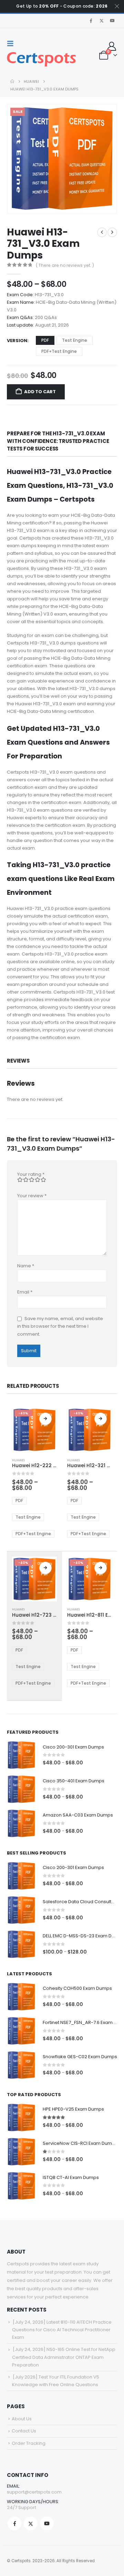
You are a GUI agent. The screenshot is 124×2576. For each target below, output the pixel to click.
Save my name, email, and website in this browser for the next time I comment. (60, 1326)
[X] (102, 21)
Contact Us (24, 2431)
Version (17, 341)
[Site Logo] (41, 59)
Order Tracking (29, 2443)
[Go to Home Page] (12, 81)
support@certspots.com (34, 2492)
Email (25, 1292)
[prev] (102, 232)
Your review (32, 1196)
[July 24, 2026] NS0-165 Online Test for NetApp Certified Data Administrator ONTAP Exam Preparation (64, 2357)
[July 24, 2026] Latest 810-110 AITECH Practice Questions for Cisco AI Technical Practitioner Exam (62, 2330)
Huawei (18, 1460)
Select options (45, 1419)
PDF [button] (45, 340)
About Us (22, 2419)
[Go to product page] (21, 1755)
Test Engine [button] (75, 340)
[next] (112, 232)
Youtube (47, 2524)
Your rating (31, 1174)
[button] (12, 43)
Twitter (31, 2524)
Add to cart (40, 392)
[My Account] (112, 46)
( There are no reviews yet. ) (65, 265)
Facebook (14, 2524)
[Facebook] (91, 21)
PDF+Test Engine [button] (59, 351)
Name (26, 1266)
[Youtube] (112, 21)
